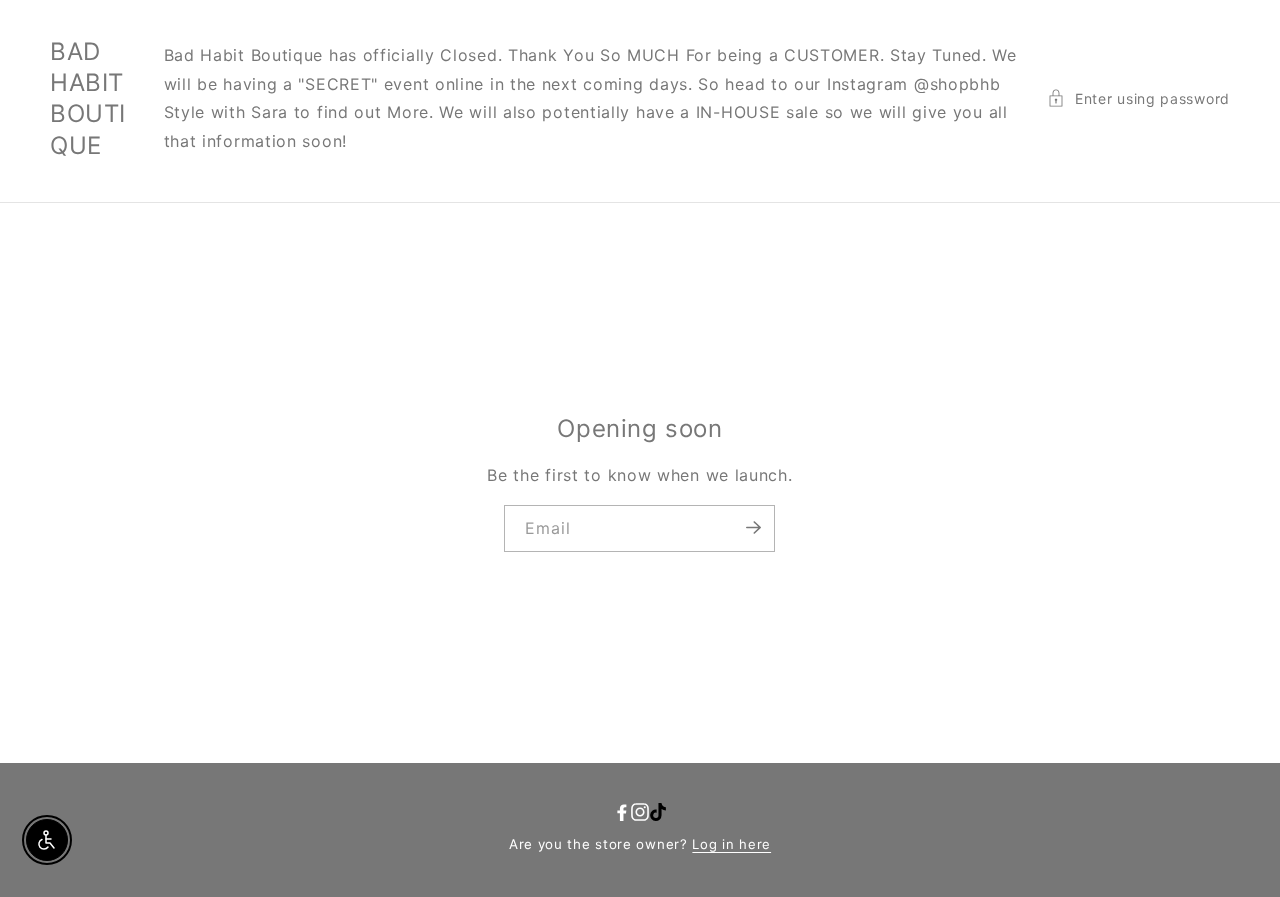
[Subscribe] (753, 527)
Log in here (731, 844)
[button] (1138, 98)
